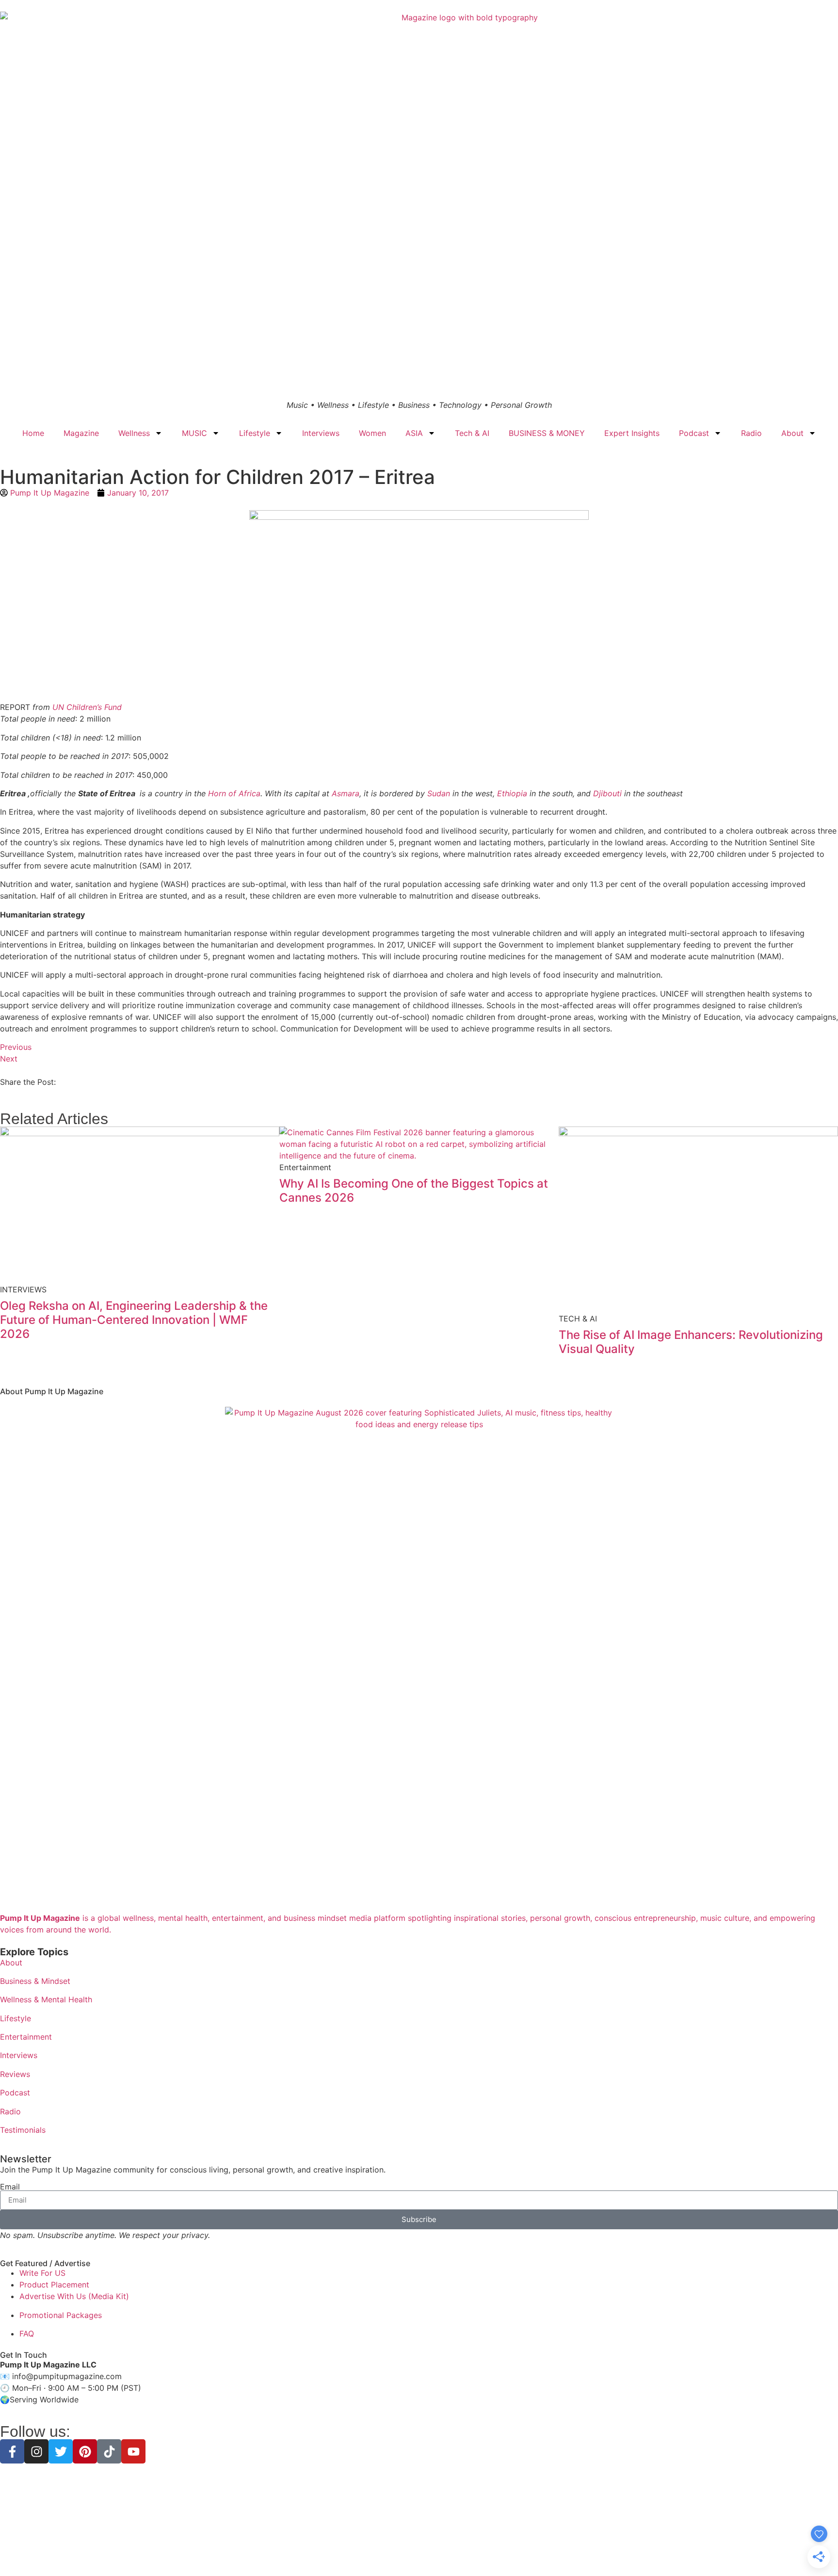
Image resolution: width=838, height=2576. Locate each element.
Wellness (134, 433)
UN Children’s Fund (87, 707)
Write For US (42, 2273)
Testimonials (23, 2130)
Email (10, 2187)
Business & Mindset (35, 1981)
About (792, 433)
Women (372, 433)
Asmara (346, 793)
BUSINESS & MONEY (547, 433)
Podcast (694, 433)
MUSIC (194, 433)
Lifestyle (255, 433)
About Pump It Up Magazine (52, 1391)
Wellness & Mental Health (46, 1999)
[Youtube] (133, 2451)
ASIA (414, 433)
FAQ (27, 2334)
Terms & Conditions (419, 2552)
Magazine (81, 433)
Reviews (15, 2074)
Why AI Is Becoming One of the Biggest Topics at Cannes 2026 (414, 1191)
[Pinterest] (85, 2451)
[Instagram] (36, 2451)
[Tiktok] (109, 2451)
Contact (488, 2552)
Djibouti (607, 793)
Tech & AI (472, 433)
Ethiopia (512, 793)
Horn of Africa (234, 793)
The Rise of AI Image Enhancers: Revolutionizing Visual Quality (691, 1342)
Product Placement (54, 2285)
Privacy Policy (360, 2552)
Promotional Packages (61, 2315)
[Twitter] (61, 2451)
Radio (751, 433)
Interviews (321, 433)
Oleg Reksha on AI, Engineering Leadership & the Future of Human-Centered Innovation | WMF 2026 (134, 1320)
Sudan (439, 793)
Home (33, 433)
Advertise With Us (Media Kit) (74, 2296)
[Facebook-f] (12, 2451)
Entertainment (26, 2037)
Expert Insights (632, 433)
